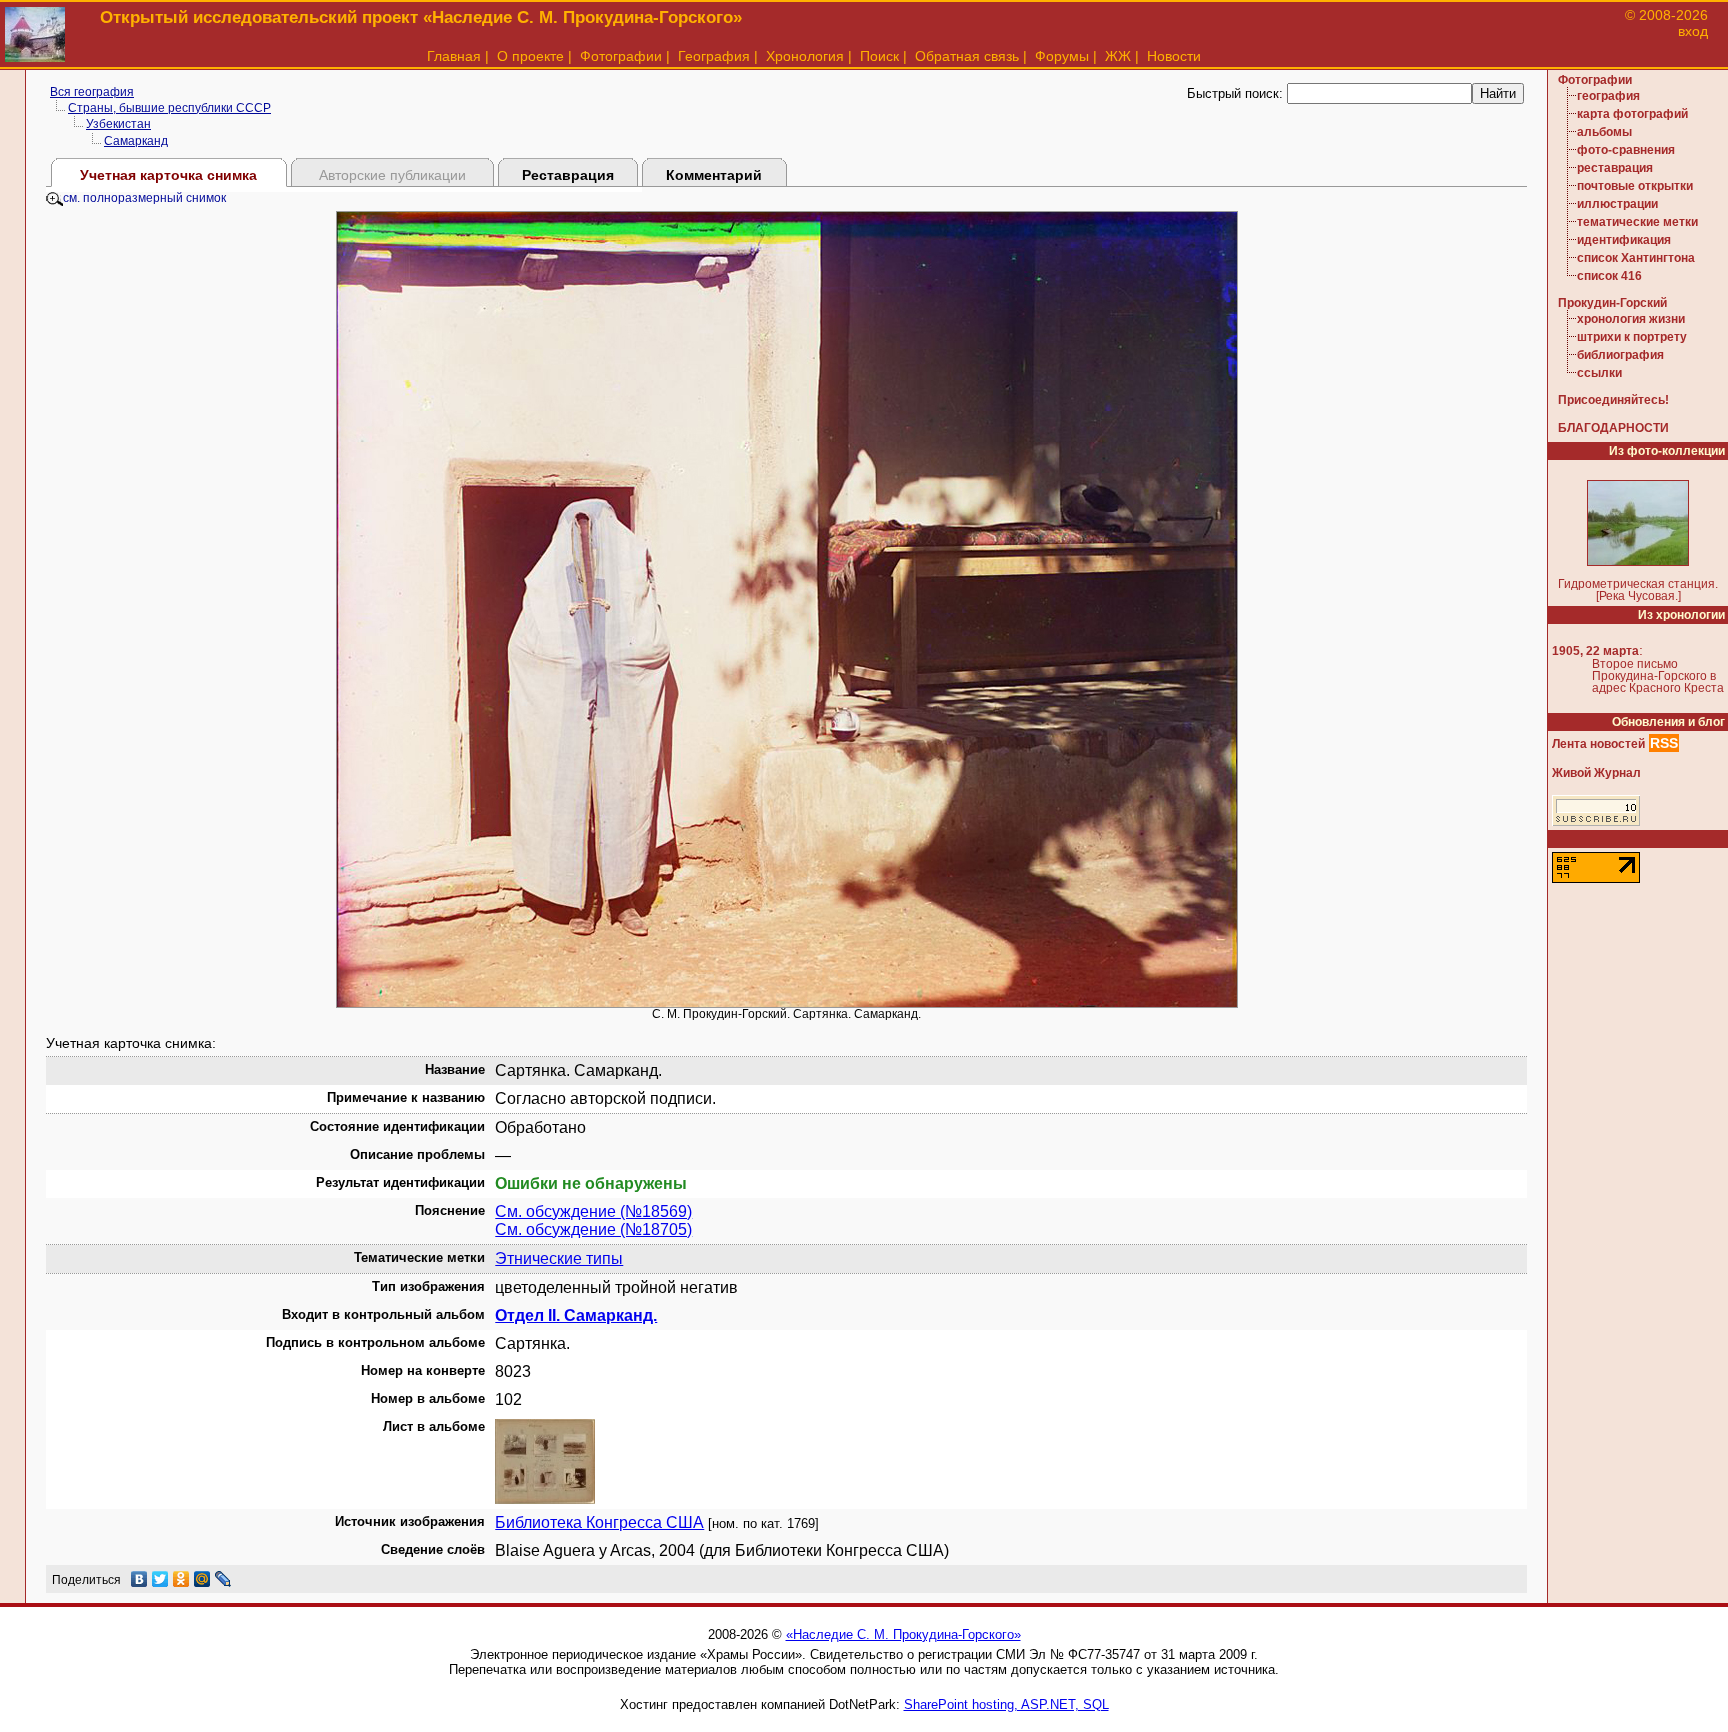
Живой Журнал (1596, 773)
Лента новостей (1598, 744)
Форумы (1062, 56)
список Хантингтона (1636, 258)
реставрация (1615, 168)
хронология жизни (1631, 319)
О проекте (530, 56)
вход (1693, 31)
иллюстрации (1617, 204)
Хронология (805, 56)
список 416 (1609, 276)
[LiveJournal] (223, 1579)
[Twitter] (160, 1579)
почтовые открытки (1635, 186)
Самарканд (136, 141)
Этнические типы (559, 1258)
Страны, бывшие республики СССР (169, 108)
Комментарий (714, 175)
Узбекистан (118, 124)
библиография (1620, 355)
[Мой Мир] (202, 1579)
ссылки (1599, 373)
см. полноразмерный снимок (144, 198)
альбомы (1604, 132)
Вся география (92, 92)
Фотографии (621, 56)
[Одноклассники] (181, 1579)
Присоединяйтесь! (1613, 400)
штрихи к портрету (1632, 337)
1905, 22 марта (1595, 651)
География (714, 56)
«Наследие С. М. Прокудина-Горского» (903, 1634)
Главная (454, 56)
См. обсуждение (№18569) (593, 1211)
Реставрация (568, 175)
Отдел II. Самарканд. (576, 1315)
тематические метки (1637, 222)
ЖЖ (1118, 56)
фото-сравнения (1626, 150)
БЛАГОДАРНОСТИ (1613, 428)
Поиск (879, 56)
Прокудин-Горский (1612, 303)
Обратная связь (967, 56)
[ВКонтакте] (139, 1579)
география (1608, 96)
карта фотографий (1632, 114)
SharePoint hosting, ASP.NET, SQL (1006, 1704)
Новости (1174, 56)
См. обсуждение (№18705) (593, 1229)
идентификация (1624, 240)
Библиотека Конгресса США (599, 1522)
